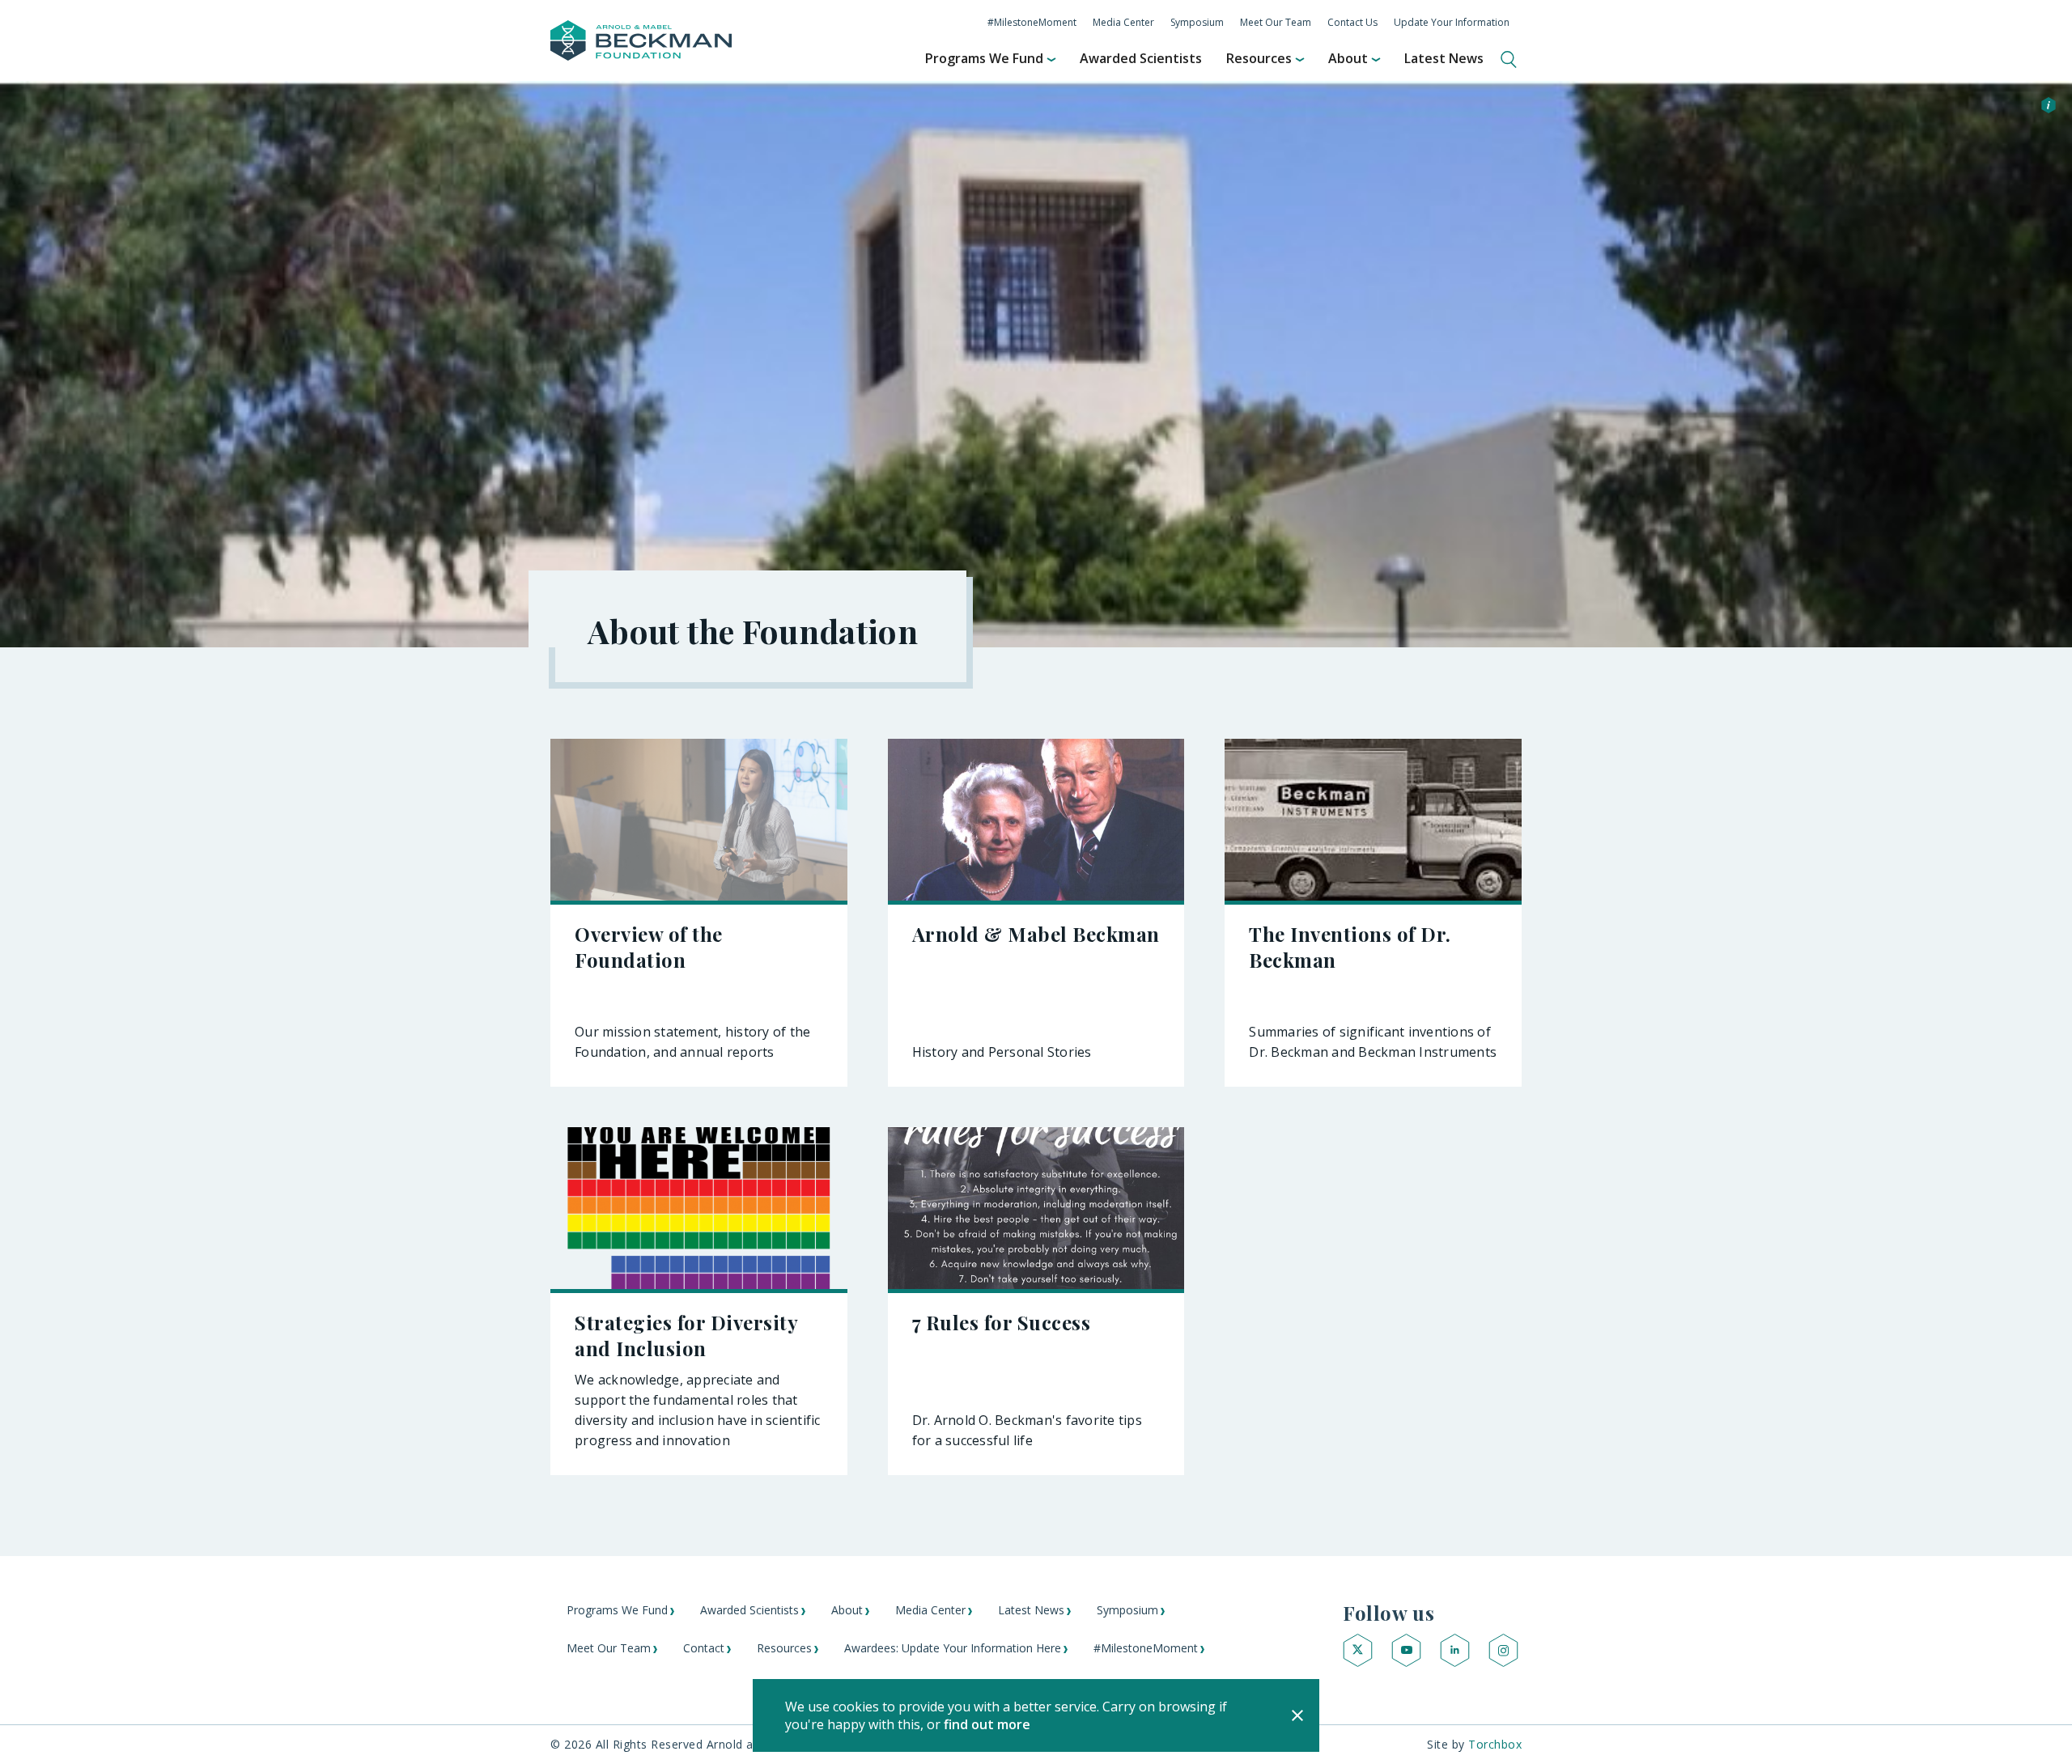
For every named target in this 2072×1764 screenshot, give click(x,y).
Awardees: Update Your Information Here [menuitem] (953, 1648)
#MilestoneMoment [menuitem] (1032, 22)
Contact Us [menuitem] (1352, 22)
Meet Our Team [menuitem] (1276, 22)
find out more (987, 1724)
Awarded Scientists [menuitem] (1141, 58)
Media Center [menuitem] (1123, 22)
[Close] (1297, 1715)
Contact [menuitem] (704, 1648)
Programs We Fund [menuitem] (984, 58)
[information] (2049, 107)
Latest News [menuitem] (1444, 58)
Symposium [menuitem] (1197, 22)
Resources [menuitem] (1259, 58)
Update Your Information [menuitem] (1452, 22)
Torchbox (1495, 1744)
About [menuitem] (1348, 58)
